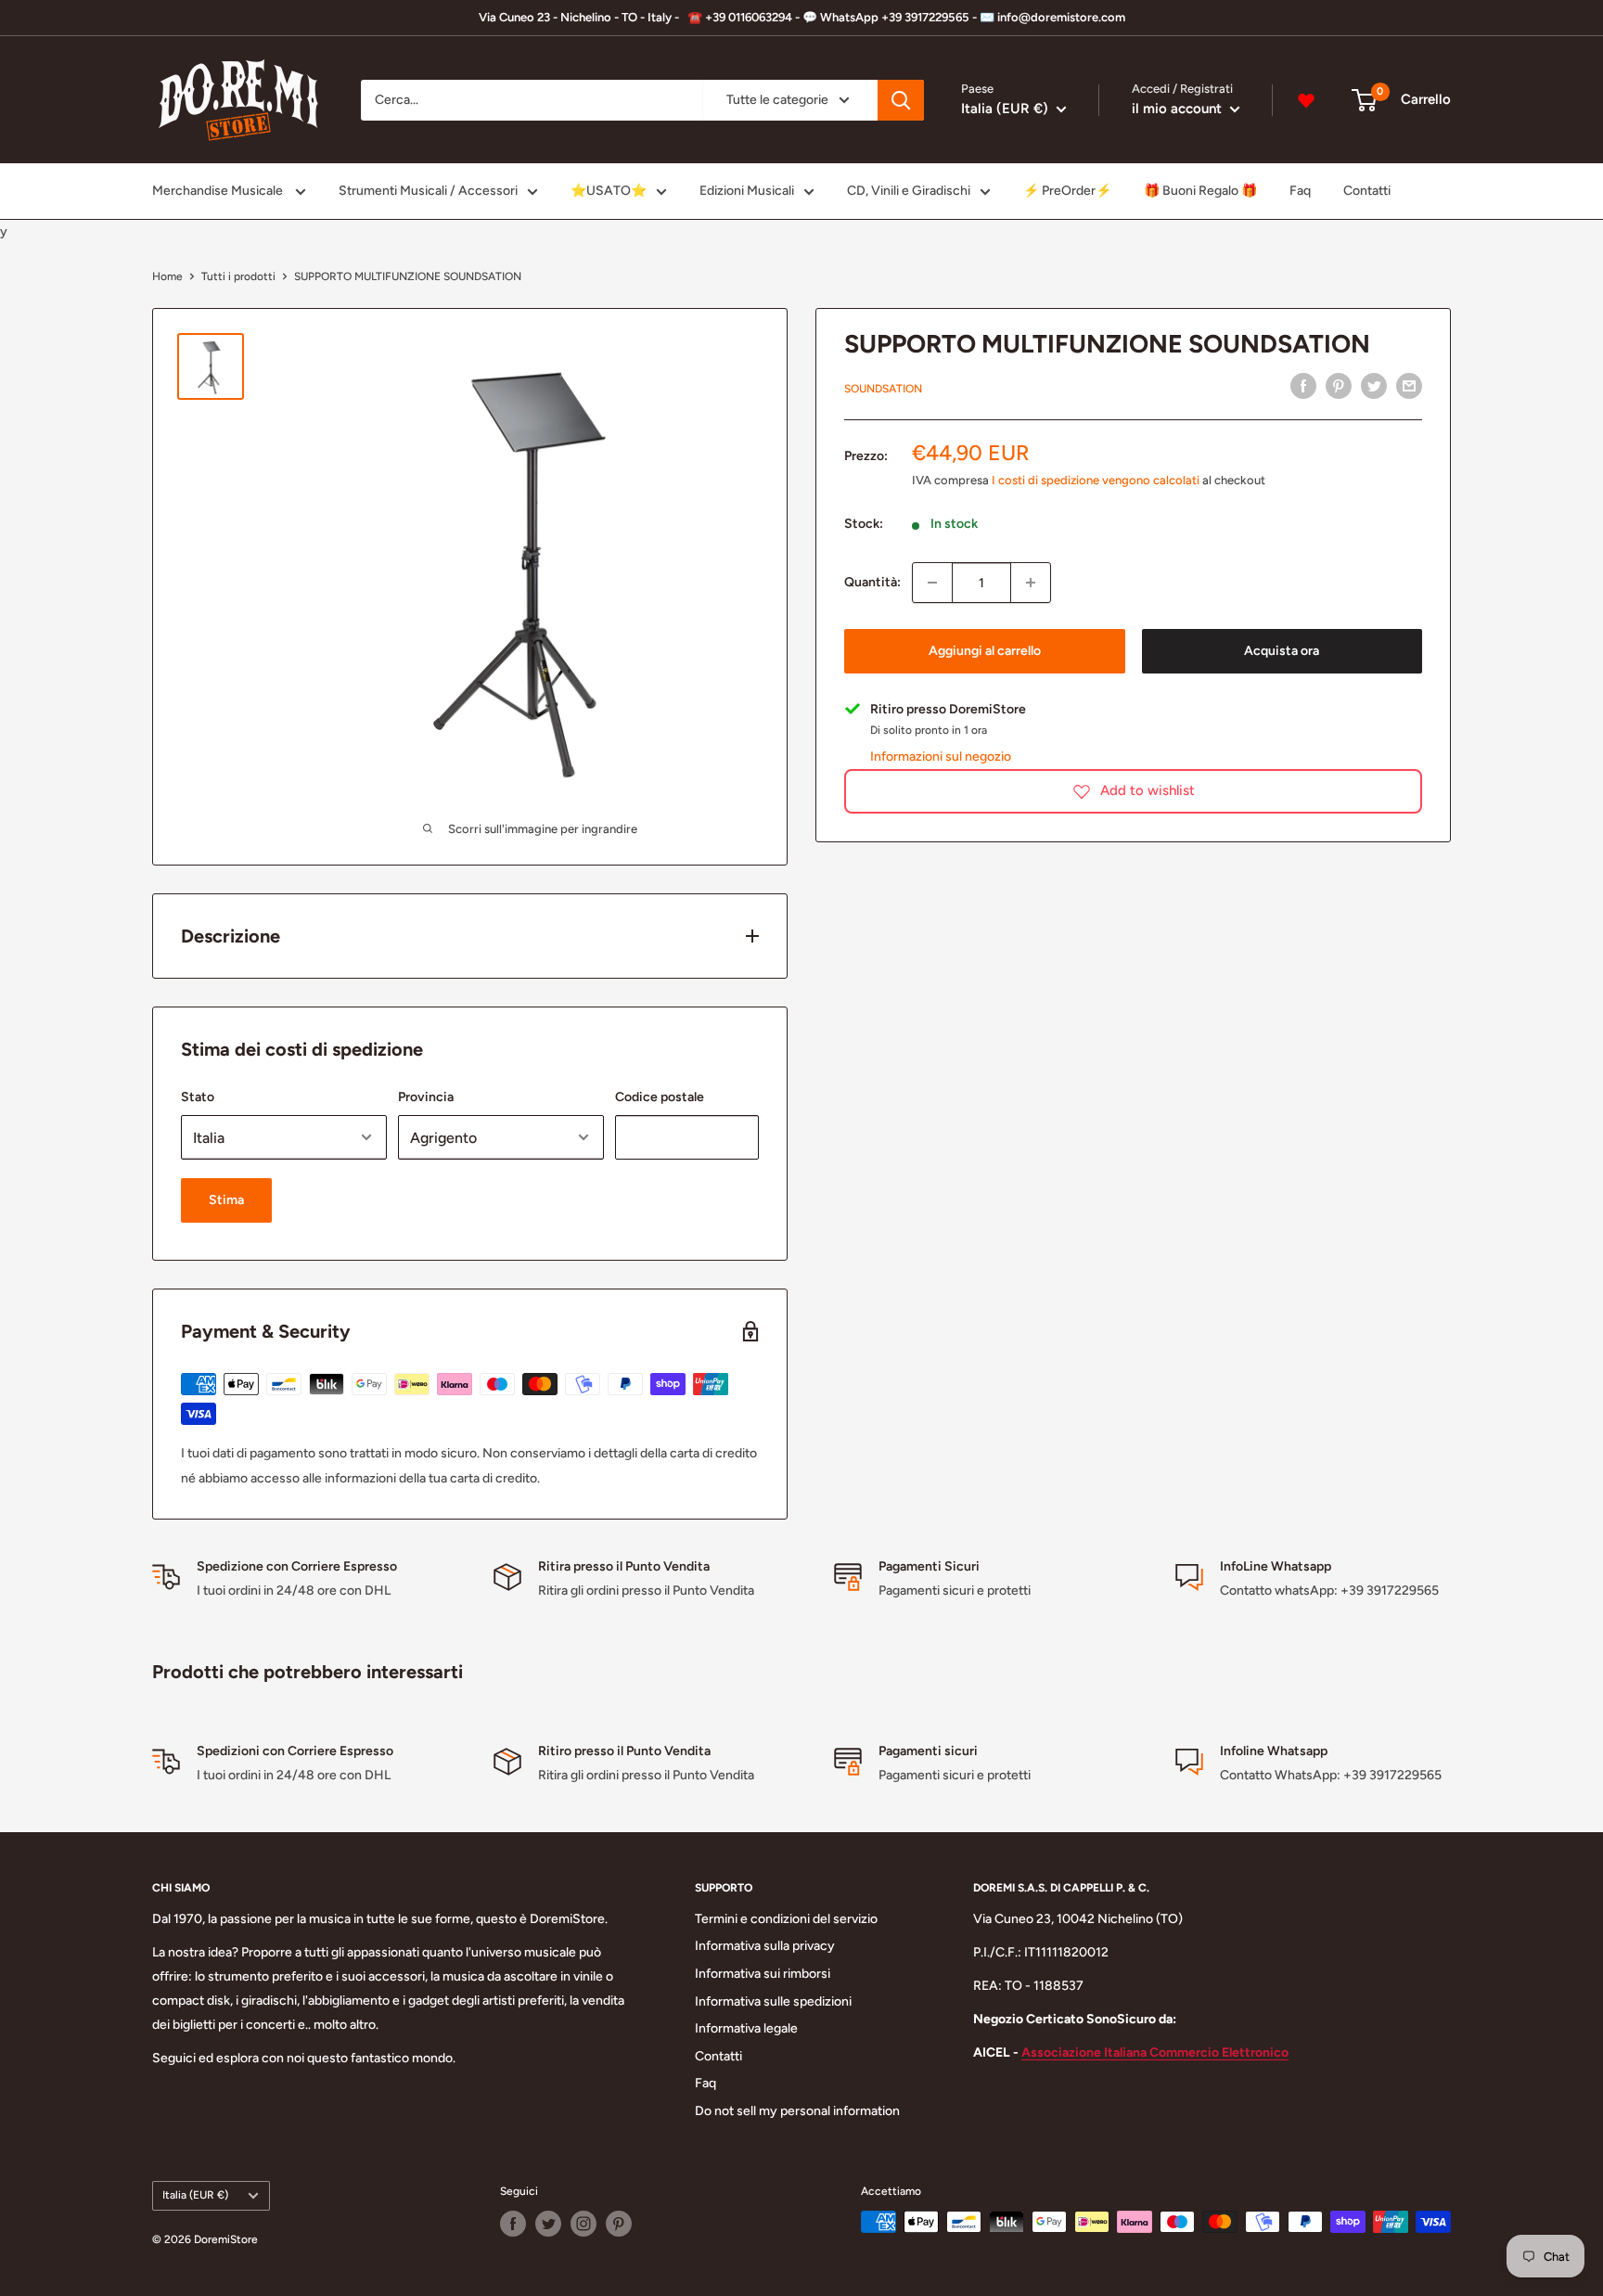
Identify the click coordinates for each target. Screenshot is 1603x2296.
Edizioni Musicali (747, 191)
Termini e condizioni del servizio (786, 1919)
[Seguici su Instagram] (583, 2224)
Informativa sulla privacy (765, 1946)
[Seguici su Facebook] (513, 2224)
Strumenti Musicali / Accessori (428, 191)
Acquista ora (1282, 651)
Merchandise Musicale (219, 191)
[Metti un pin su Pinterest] (1339, 386)
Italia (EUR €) (195, 2195)
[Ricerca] (901, 100)
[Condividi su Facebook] (1303, 386)
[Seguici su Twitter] (548, 2224)
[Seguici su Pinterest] (619, 2224)
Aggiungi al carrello (985, 651)
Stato (198, 1097)
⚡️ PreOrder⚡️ (1067, 191)
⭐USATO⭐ (609, 191)
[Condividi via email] (1409, 386)
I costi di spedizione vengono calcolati (1096, 479)
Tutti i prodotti (238, 276)
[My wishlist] (1306, 100)
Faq (1300, 191)
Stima (226, 1200)
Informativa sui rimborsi (763, 1974)
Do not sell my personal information (797, 2111)
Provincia (426, 1097)
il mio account (1179, 109)
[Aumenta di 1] (1031, 583)
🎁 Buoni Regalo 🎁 (1200, 191)
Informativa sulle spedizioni (773, 2001)
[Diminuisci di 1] (932, 583)
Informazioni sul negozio (941, 756)
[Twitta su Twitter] (1374, 386)
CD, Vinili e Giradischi (909, 191)
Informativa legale (746, 2028)
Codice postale (660, 1097)
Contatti (1367, 191)
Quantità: (872, 582)
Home (167, 276)
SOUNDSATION (883, 389)
